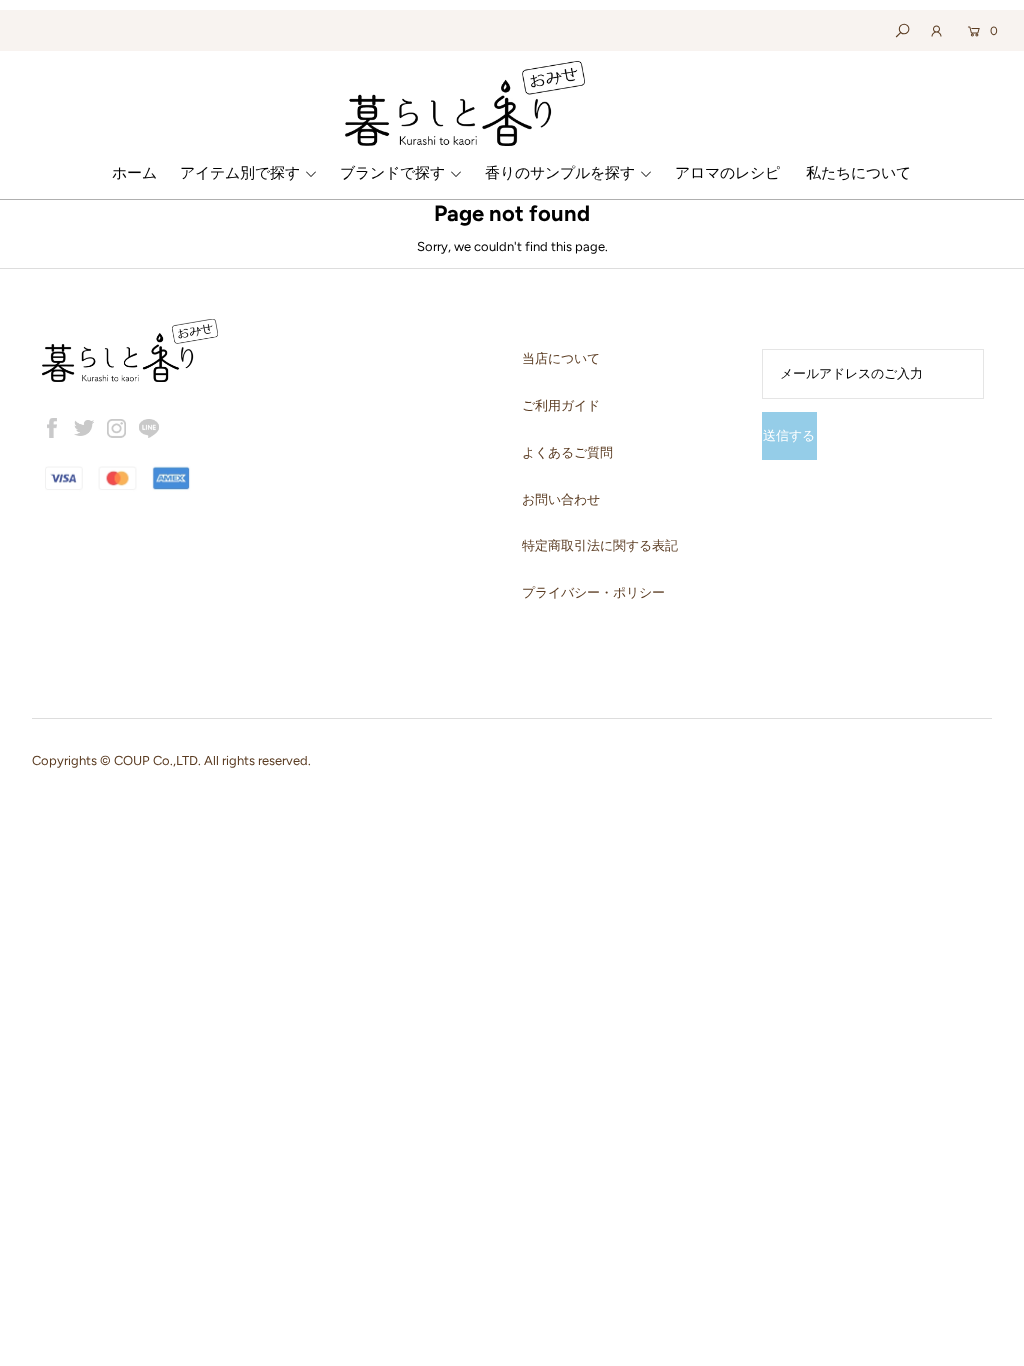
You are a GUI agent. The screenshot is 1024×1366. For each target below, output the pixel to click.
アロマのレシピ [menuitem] (727, 173)
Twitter (84, 428)
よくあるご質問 (567, 452)
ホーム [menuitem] (134, 173)
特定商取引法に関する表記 (600, 545)
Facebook (52, 428)
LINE (149, 428)
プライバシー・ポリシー (593, 592)
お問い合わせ (561, 499)
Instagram (117, 428)
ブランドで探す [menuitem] (392, 173)
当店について (561, 358)
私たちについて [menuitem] (858, 173)
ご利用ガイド (561, 405)
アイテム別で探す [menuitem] (240, 173)
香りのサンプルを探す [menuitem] (560, 173)
